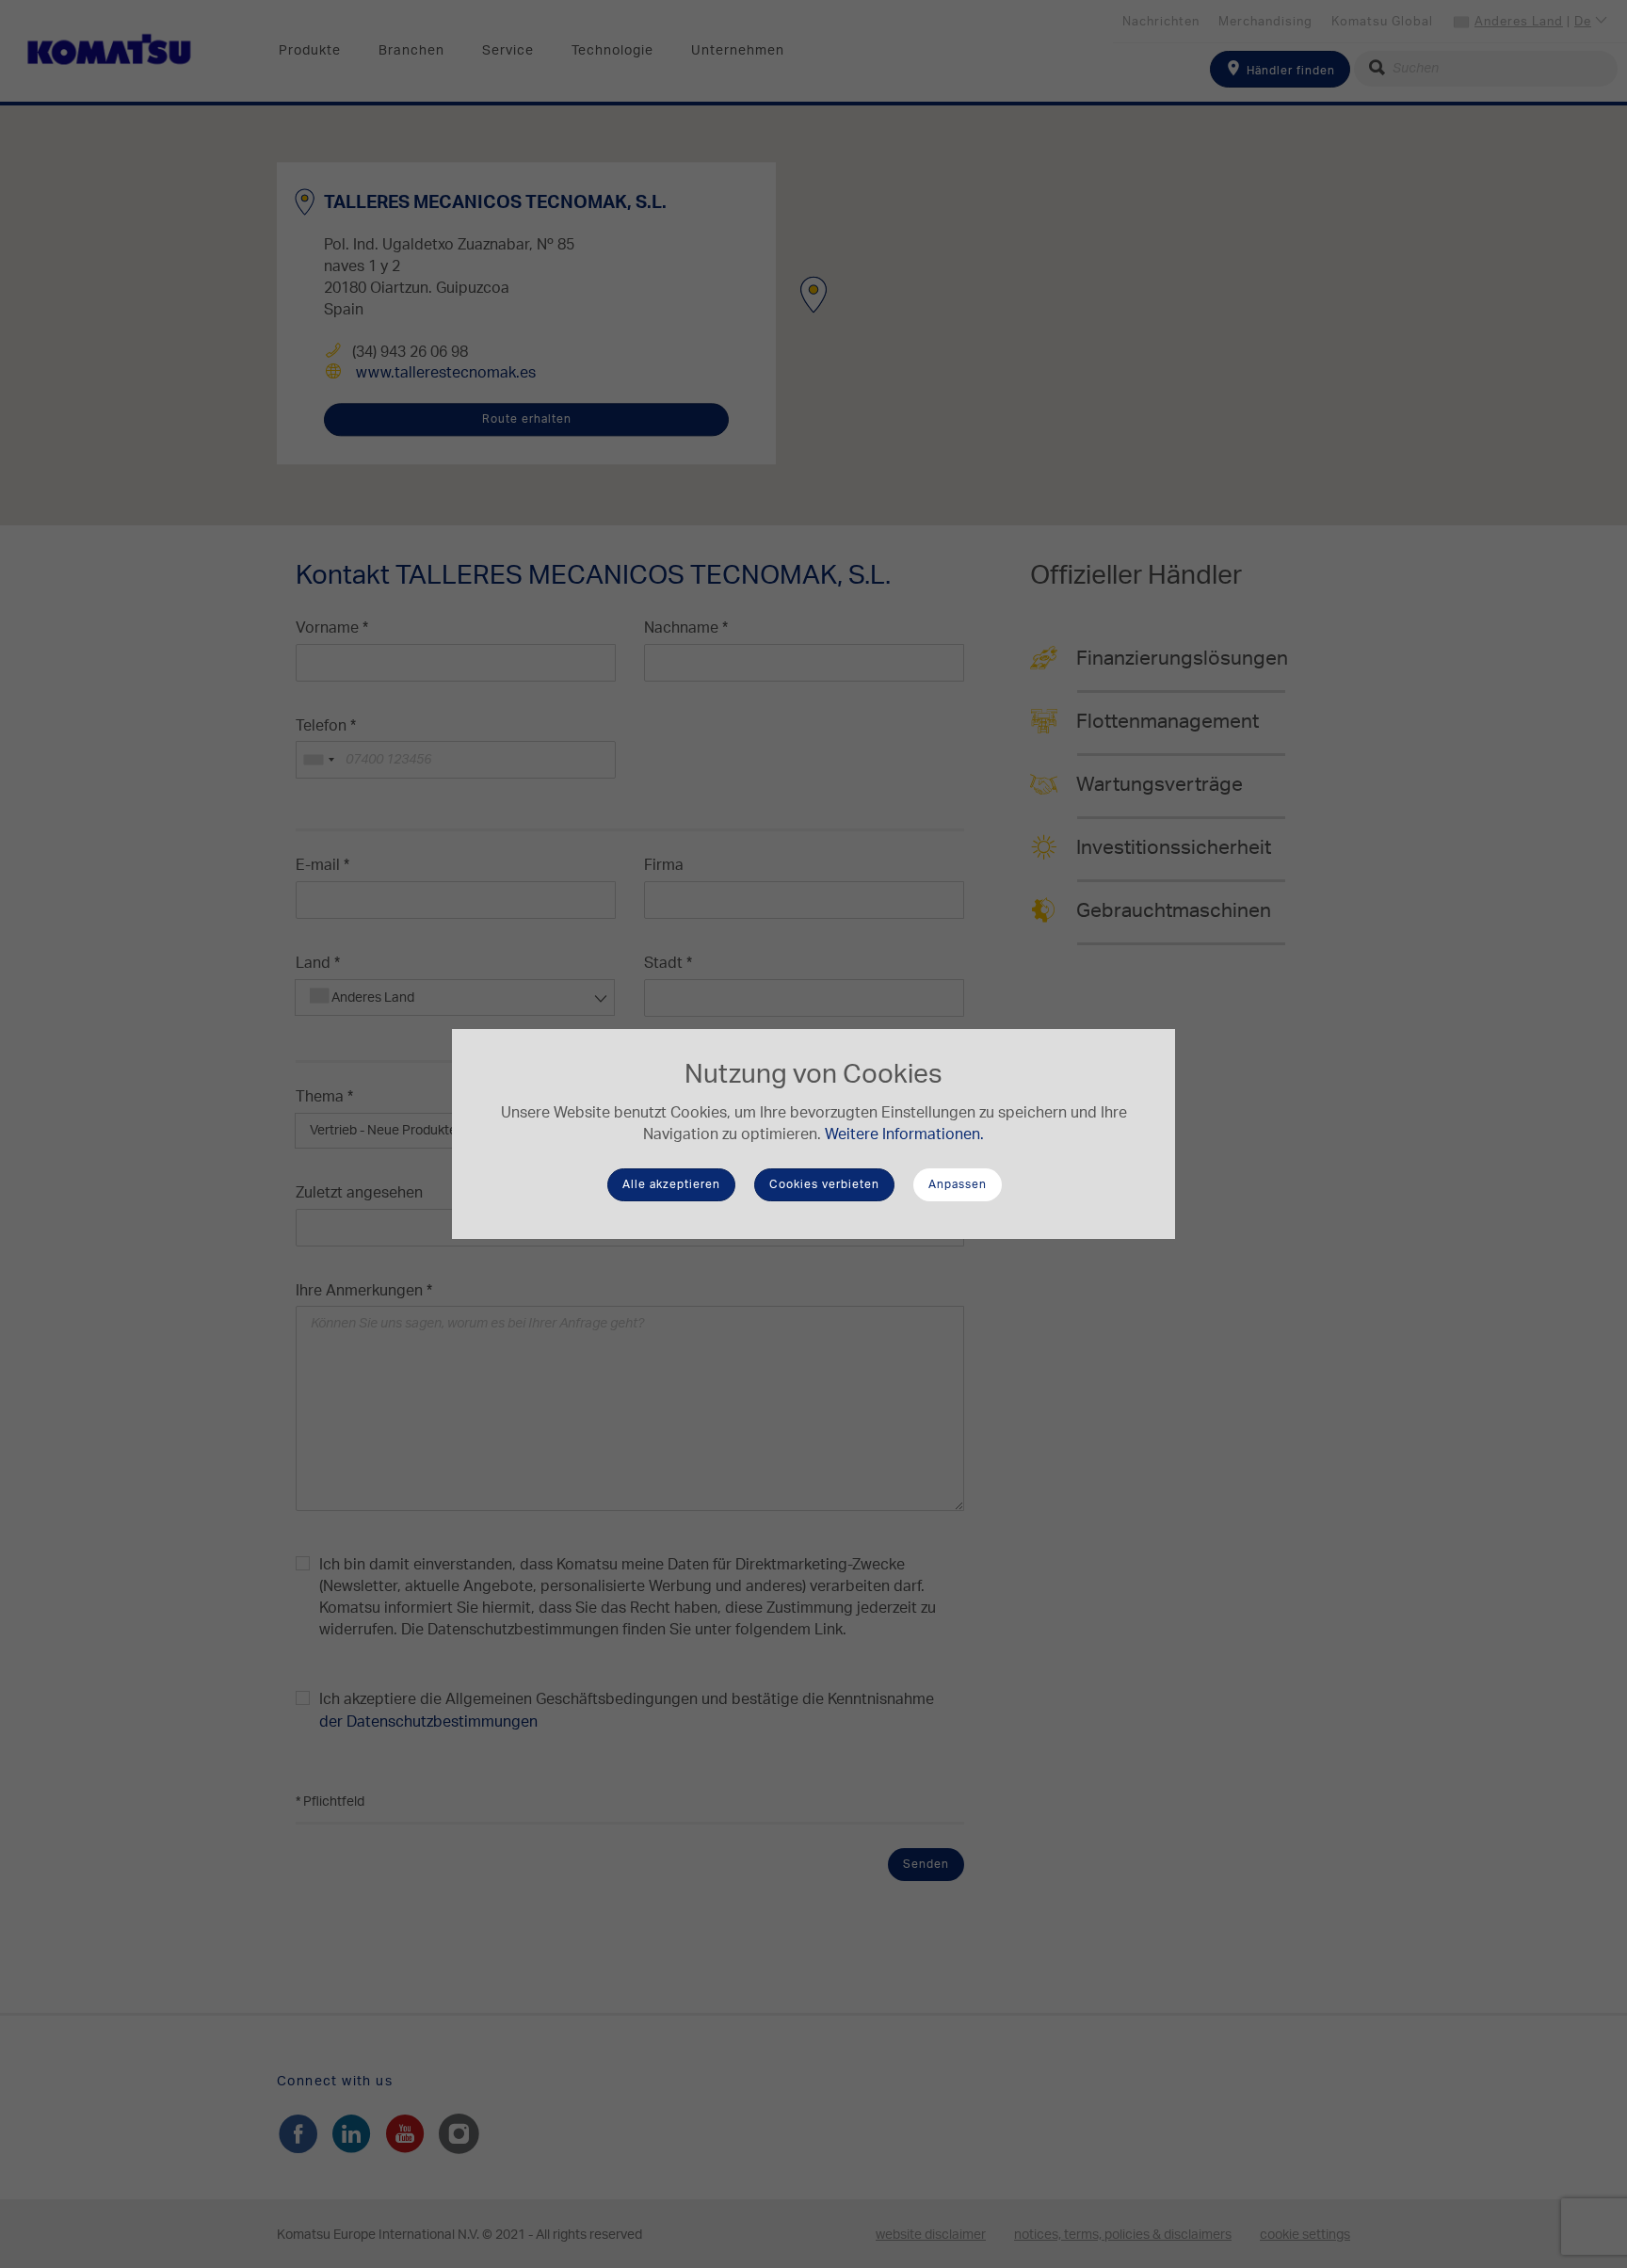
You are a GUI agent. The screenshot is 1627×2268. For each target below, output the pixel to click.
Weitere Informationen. (904, 1134)
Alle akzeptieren (671, 1184)
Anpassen (958, 1184)
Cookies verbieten (824, 1184)
